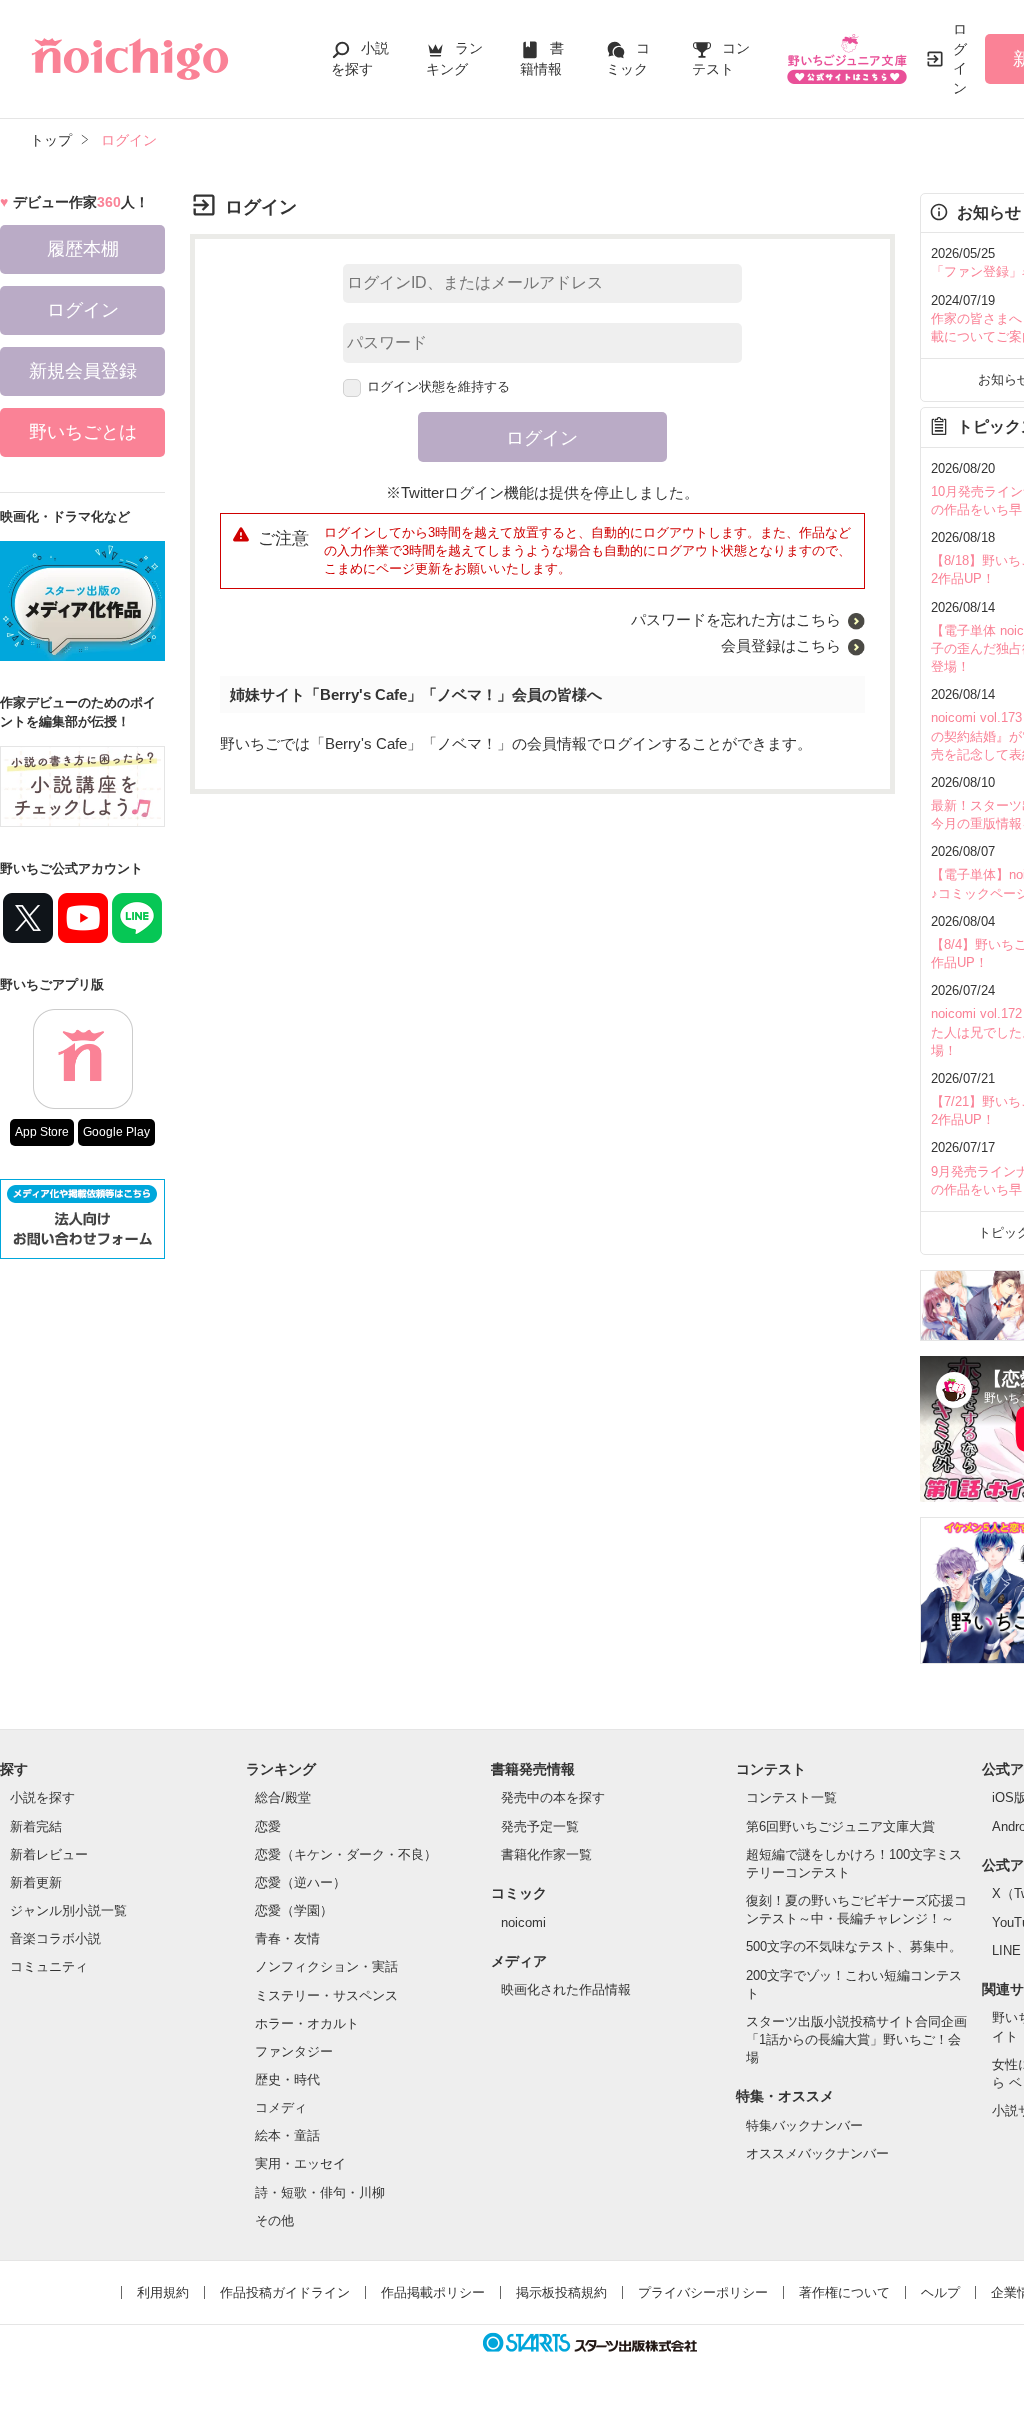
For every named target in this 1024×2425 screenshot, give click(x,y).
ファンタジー (294, 2051)
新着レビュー (49, 1854)
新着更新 (36, 1882)
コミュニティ (49, 1966)
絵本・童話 (287, 2135)
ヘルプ (940, 2292)
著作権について (844, 2292)
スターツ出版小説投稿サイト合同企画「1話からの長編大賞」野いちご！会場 (856, 2039)
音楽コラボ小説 (55, 1938)
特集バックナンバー (804, 2125)
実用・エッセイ (300, 2163)
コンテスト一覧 (791, 1797)
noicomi (523, 1922)
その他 (274, 2220)
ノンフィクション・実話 (326, 1966)
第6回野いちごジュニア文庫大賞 (840, 1826)
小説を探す (42, 1797)
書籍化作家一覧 (546, 1854)
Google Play (116, 1132)
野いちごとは (83, 432)
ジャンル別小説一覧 (68, 1910)
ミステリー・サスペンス (326, 1995)
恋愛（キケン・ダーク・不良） (346, 1854)
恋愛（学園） (294, 1910)
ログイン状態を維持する (438, 386)
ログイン (960, 58)
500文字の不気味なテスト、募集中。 (854, 1946)
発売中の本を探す (553, 1797)
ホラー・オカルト (307, 2023)
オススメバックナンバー (817, 2153)
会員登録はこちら (781, 645)
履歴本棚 (83, 249)
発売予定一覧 (540, 1826)
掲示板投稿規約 (561, 2292)
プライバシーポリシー (703, 2292)
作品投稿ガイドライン (285, 2292)
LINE (1006, 1950)
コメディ (281, 2107)
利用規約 (163, 2292)
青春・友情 (287, 1938)
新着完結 (36, 1826)
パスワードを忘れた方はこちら (736, 619)
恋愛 (268, 1826)
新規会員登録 (83, 371)
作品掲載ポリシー (433, 2292)
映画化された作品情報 (566, 1989)
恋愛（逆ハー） (300, 1882)
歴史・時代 (287, 2079)
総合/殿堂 (283, 1797)
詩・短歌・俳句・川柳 (320, 2192)
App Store (42, 1132)
